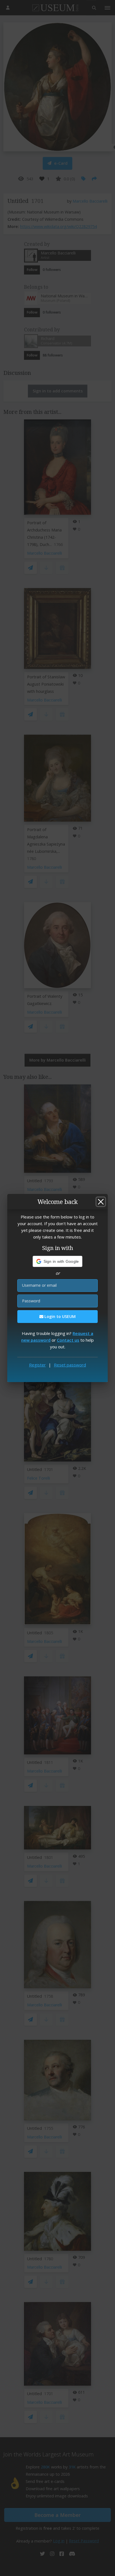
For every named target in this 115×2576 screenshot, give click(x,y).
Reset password (70, 1365)
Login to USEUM (59, 1316)
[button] (58, 1261)
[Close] (101, 1202)
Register (37, 1365)
